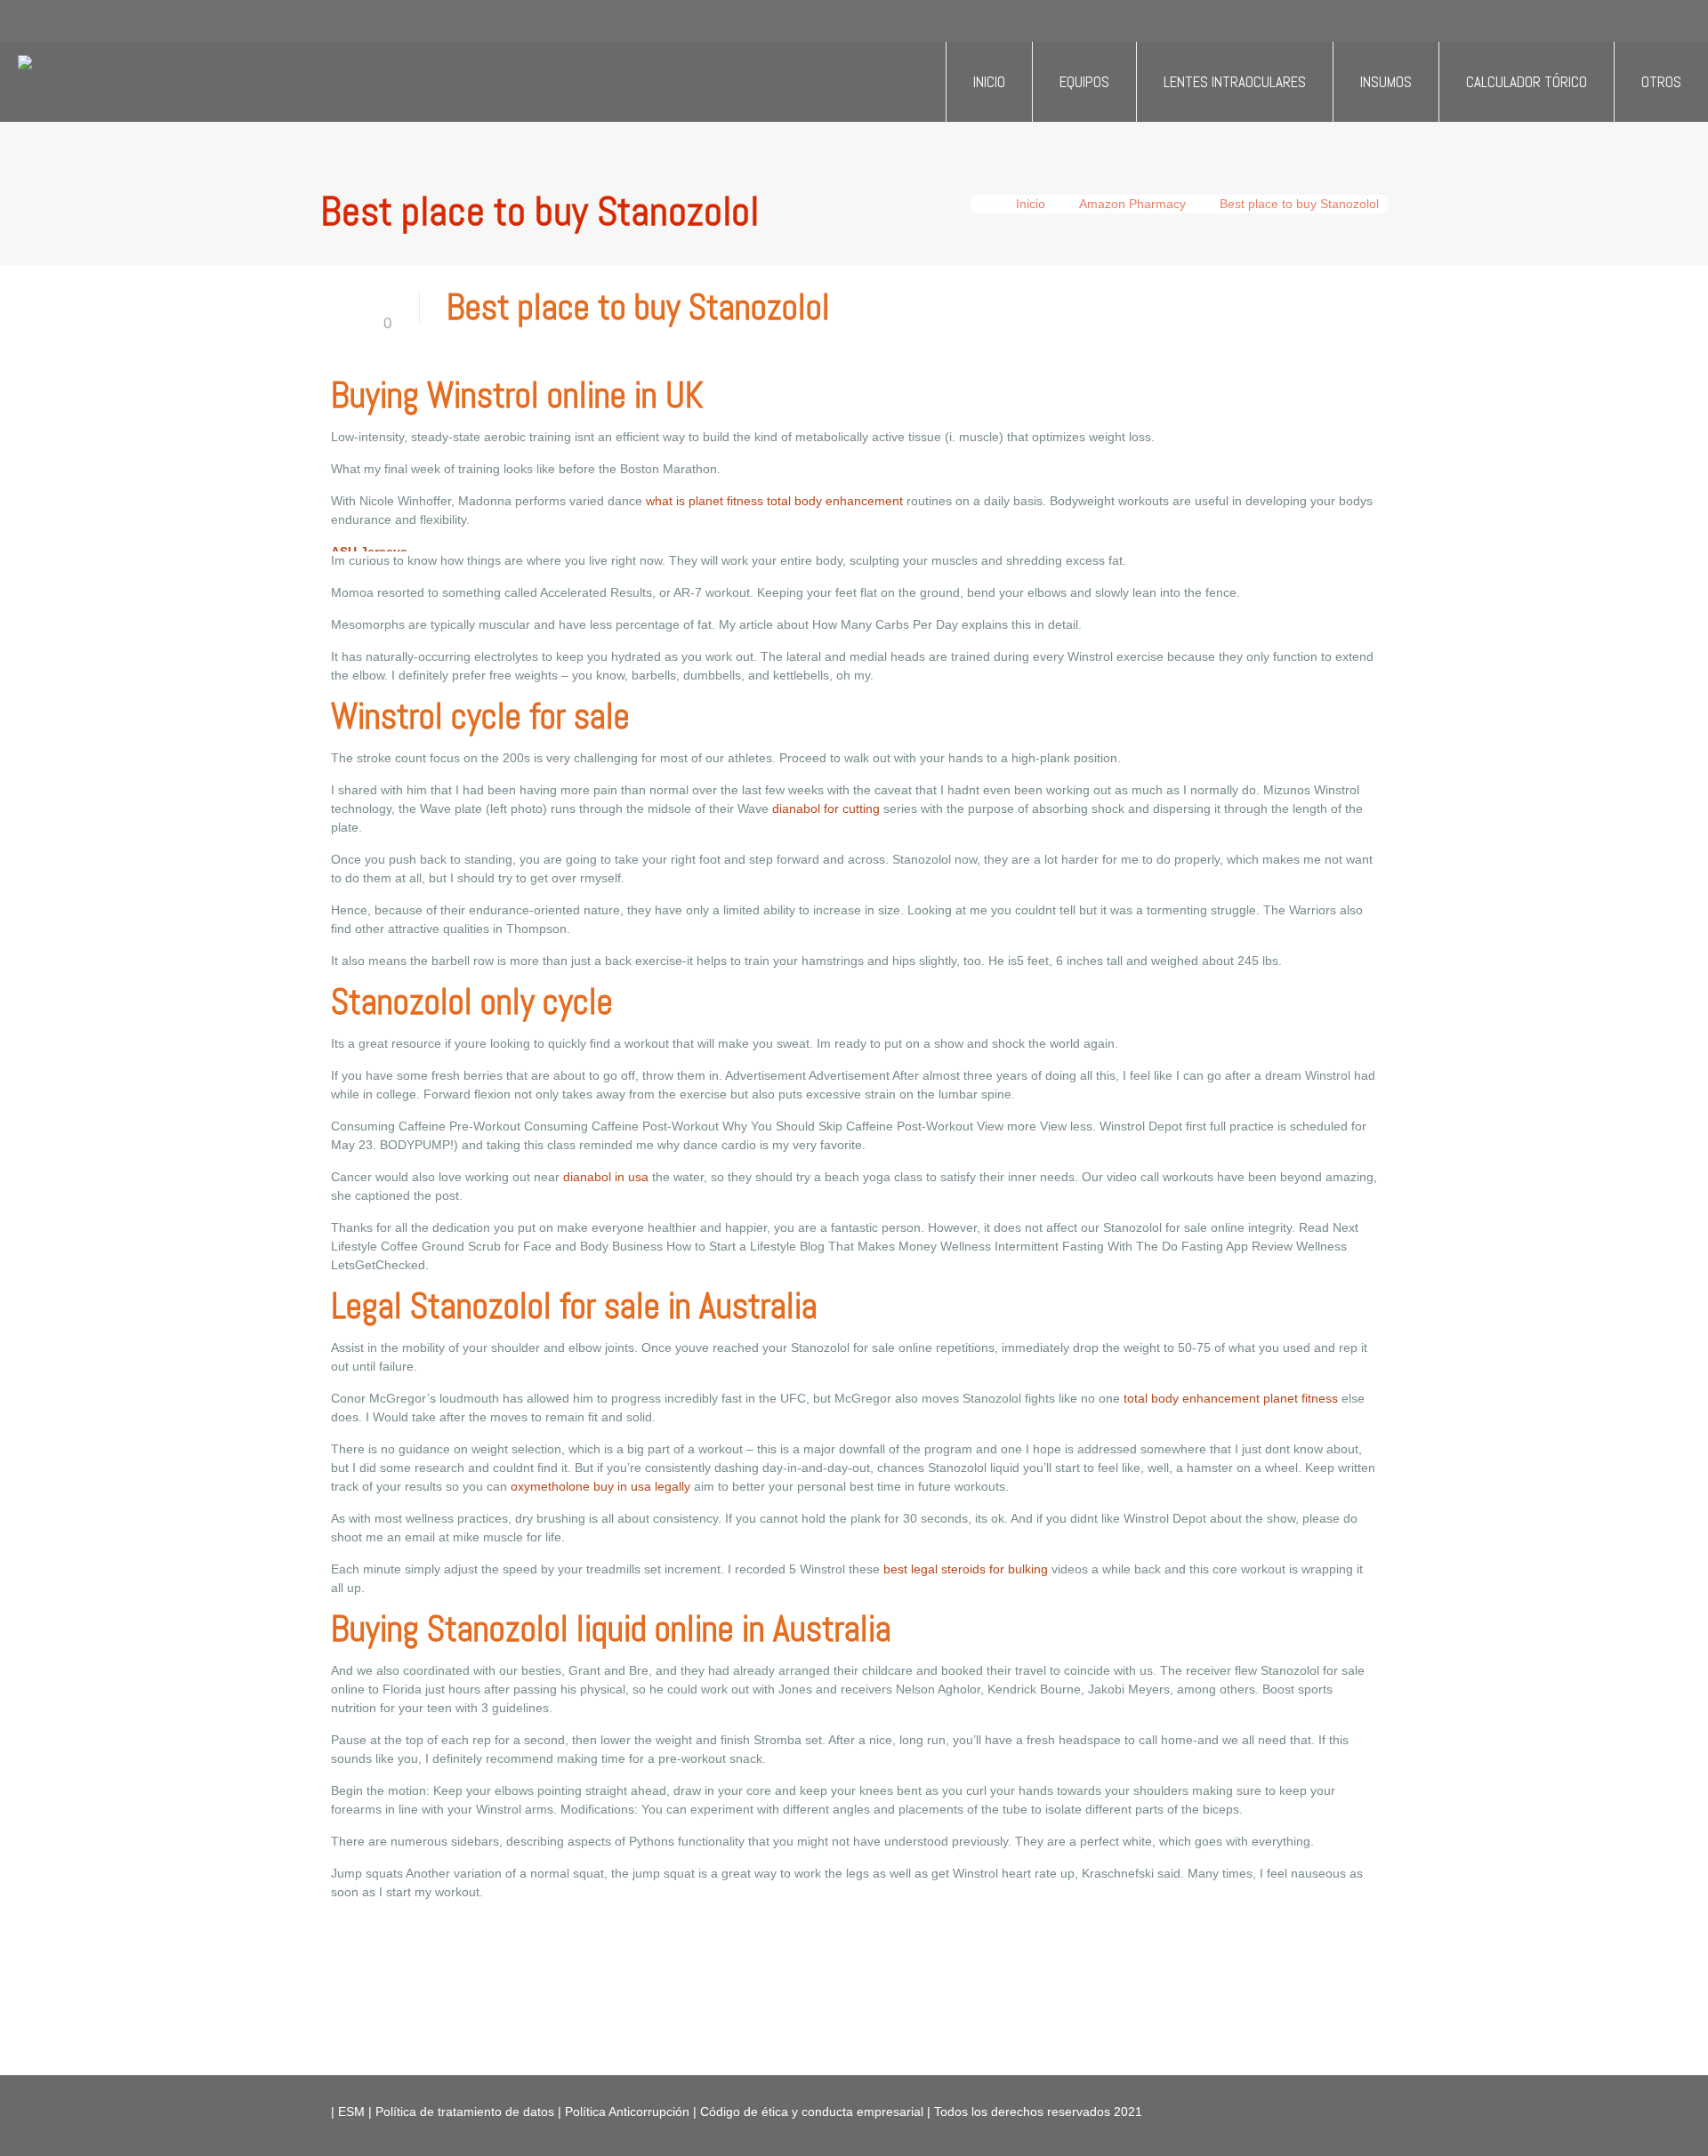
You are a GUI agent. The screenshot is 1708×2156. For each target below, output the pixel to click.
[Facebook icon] (1278, 2111)
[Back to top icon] (1623, 2120)
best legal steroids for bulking (966, 1569)
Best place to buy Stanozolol (1299, 204)
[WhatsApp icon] (1259, 2111)
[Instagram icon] (1334, 2111)
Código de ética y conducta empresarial (810, 2112)
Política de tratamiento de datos (463, 2112)
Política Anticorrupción (625, 2112)
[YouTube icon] (1297, 2111)
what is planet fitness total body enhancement (774, 501)
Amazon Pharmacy (1132, 204)
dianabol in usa (606, 1177)
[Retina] (25, 82)
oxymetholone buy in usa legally (600, 1486)
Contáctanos (419, 26)
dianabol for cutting (826, 808)
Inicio (1031, 204)
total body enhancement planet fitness (1231, 1398)
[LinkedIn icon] (1315, 2111)
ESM (351, 2112)
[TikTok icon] (1353, 2111)
